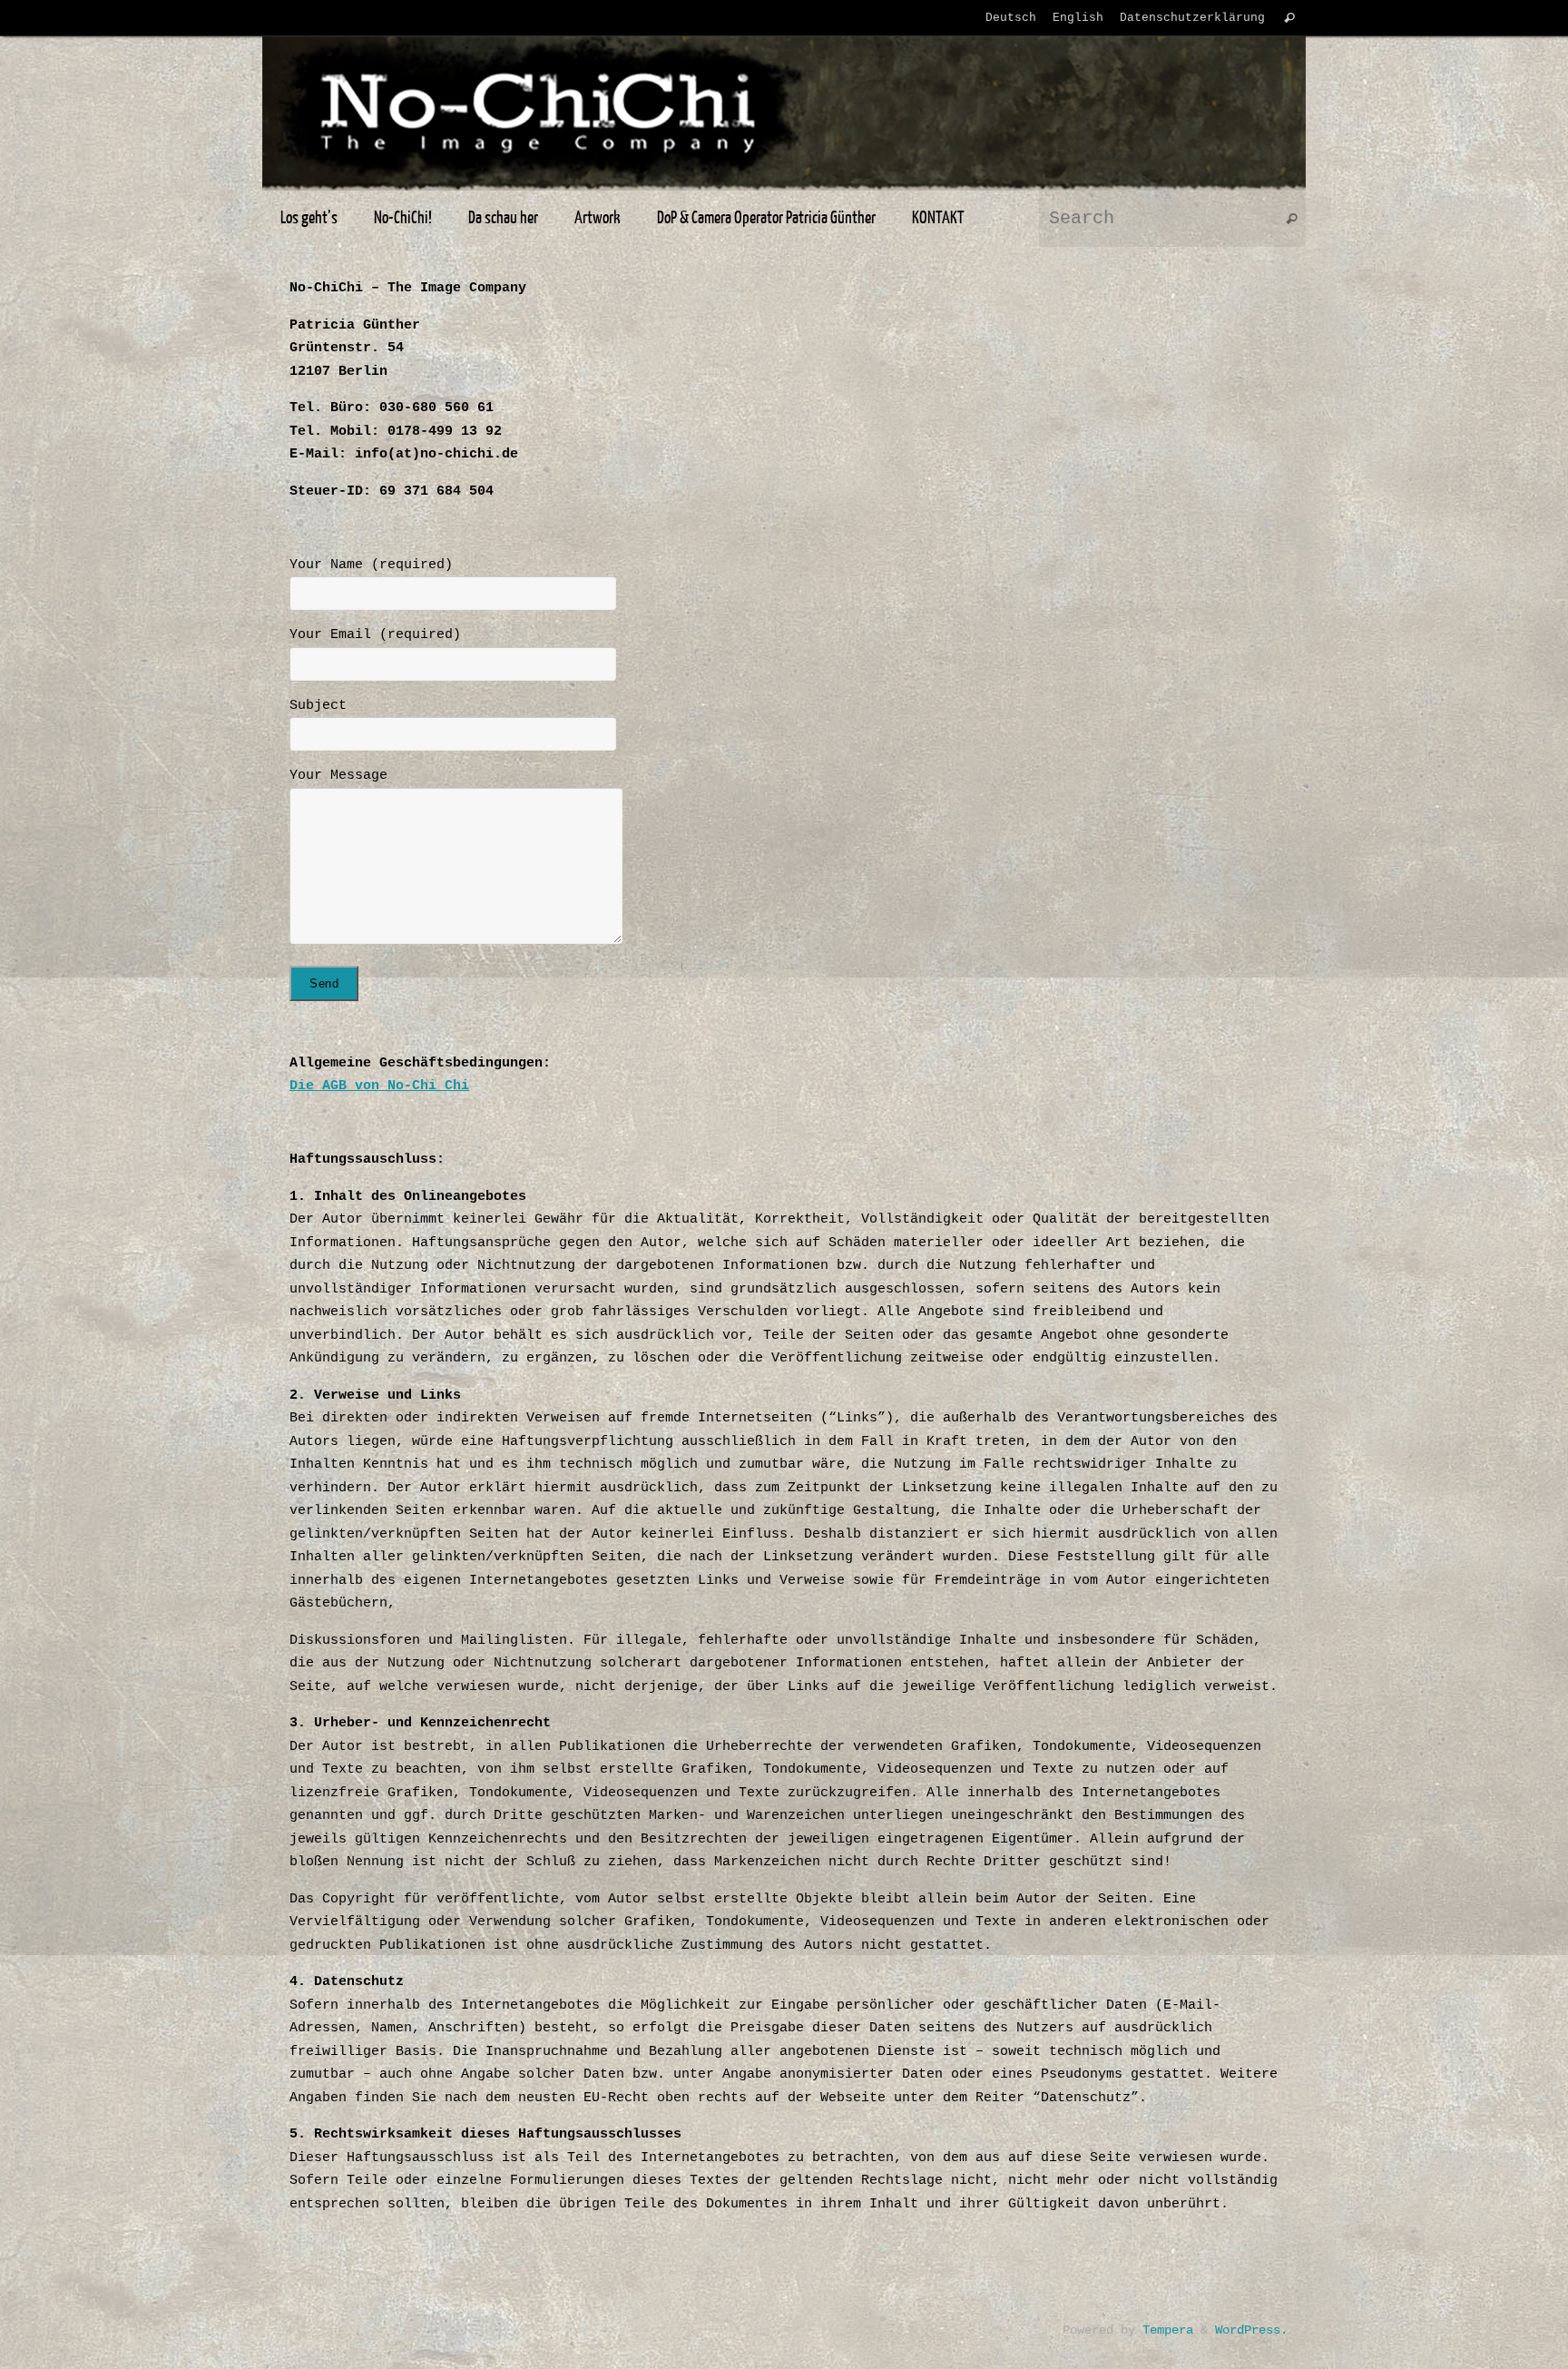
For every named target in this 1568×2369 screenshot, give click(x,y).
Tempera (1168, 2330)
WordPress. (1251, 2330)
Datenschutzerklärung (1192, 18)
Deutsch (1011, 18)
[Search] (1289, 18)
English (1078, 18)
